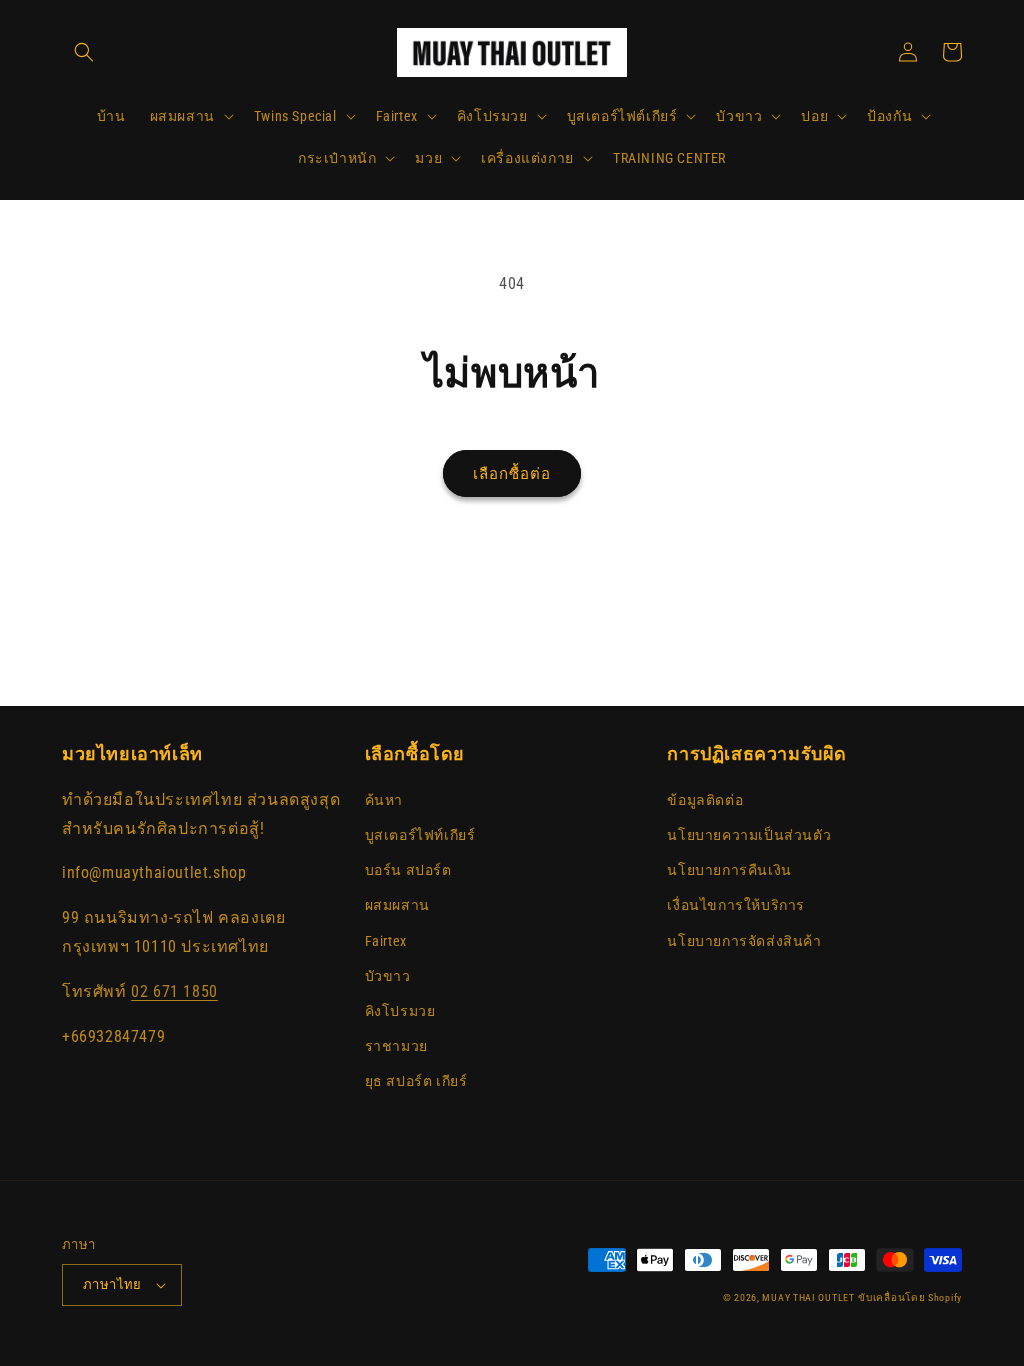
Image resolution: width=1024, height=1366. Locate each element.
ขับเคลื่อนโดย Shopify (910, 1297)
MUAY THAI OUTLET (808, 1297)
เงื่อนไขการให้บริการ (736, 905)
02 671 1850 (174, 991)
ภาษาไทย (112, 1284)
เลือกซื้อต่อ (512, 474)
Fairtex (386, 941)
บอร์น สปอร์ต (408, 870)
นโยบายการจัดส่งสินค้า (744, 941)
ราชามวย (396, 1046)
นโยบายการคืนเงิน (729, 870)
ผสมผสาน (397, 905)
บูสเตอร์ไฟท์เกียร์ (420, 835)
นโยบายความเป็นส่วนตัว (749, 835)
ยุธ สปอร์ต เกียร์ (416, 1081)
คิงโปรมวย (400, 1011)
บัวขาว (388, 976)
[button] (84, 52)
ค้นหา (384, 800)
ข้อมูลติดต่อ (705, 800)
